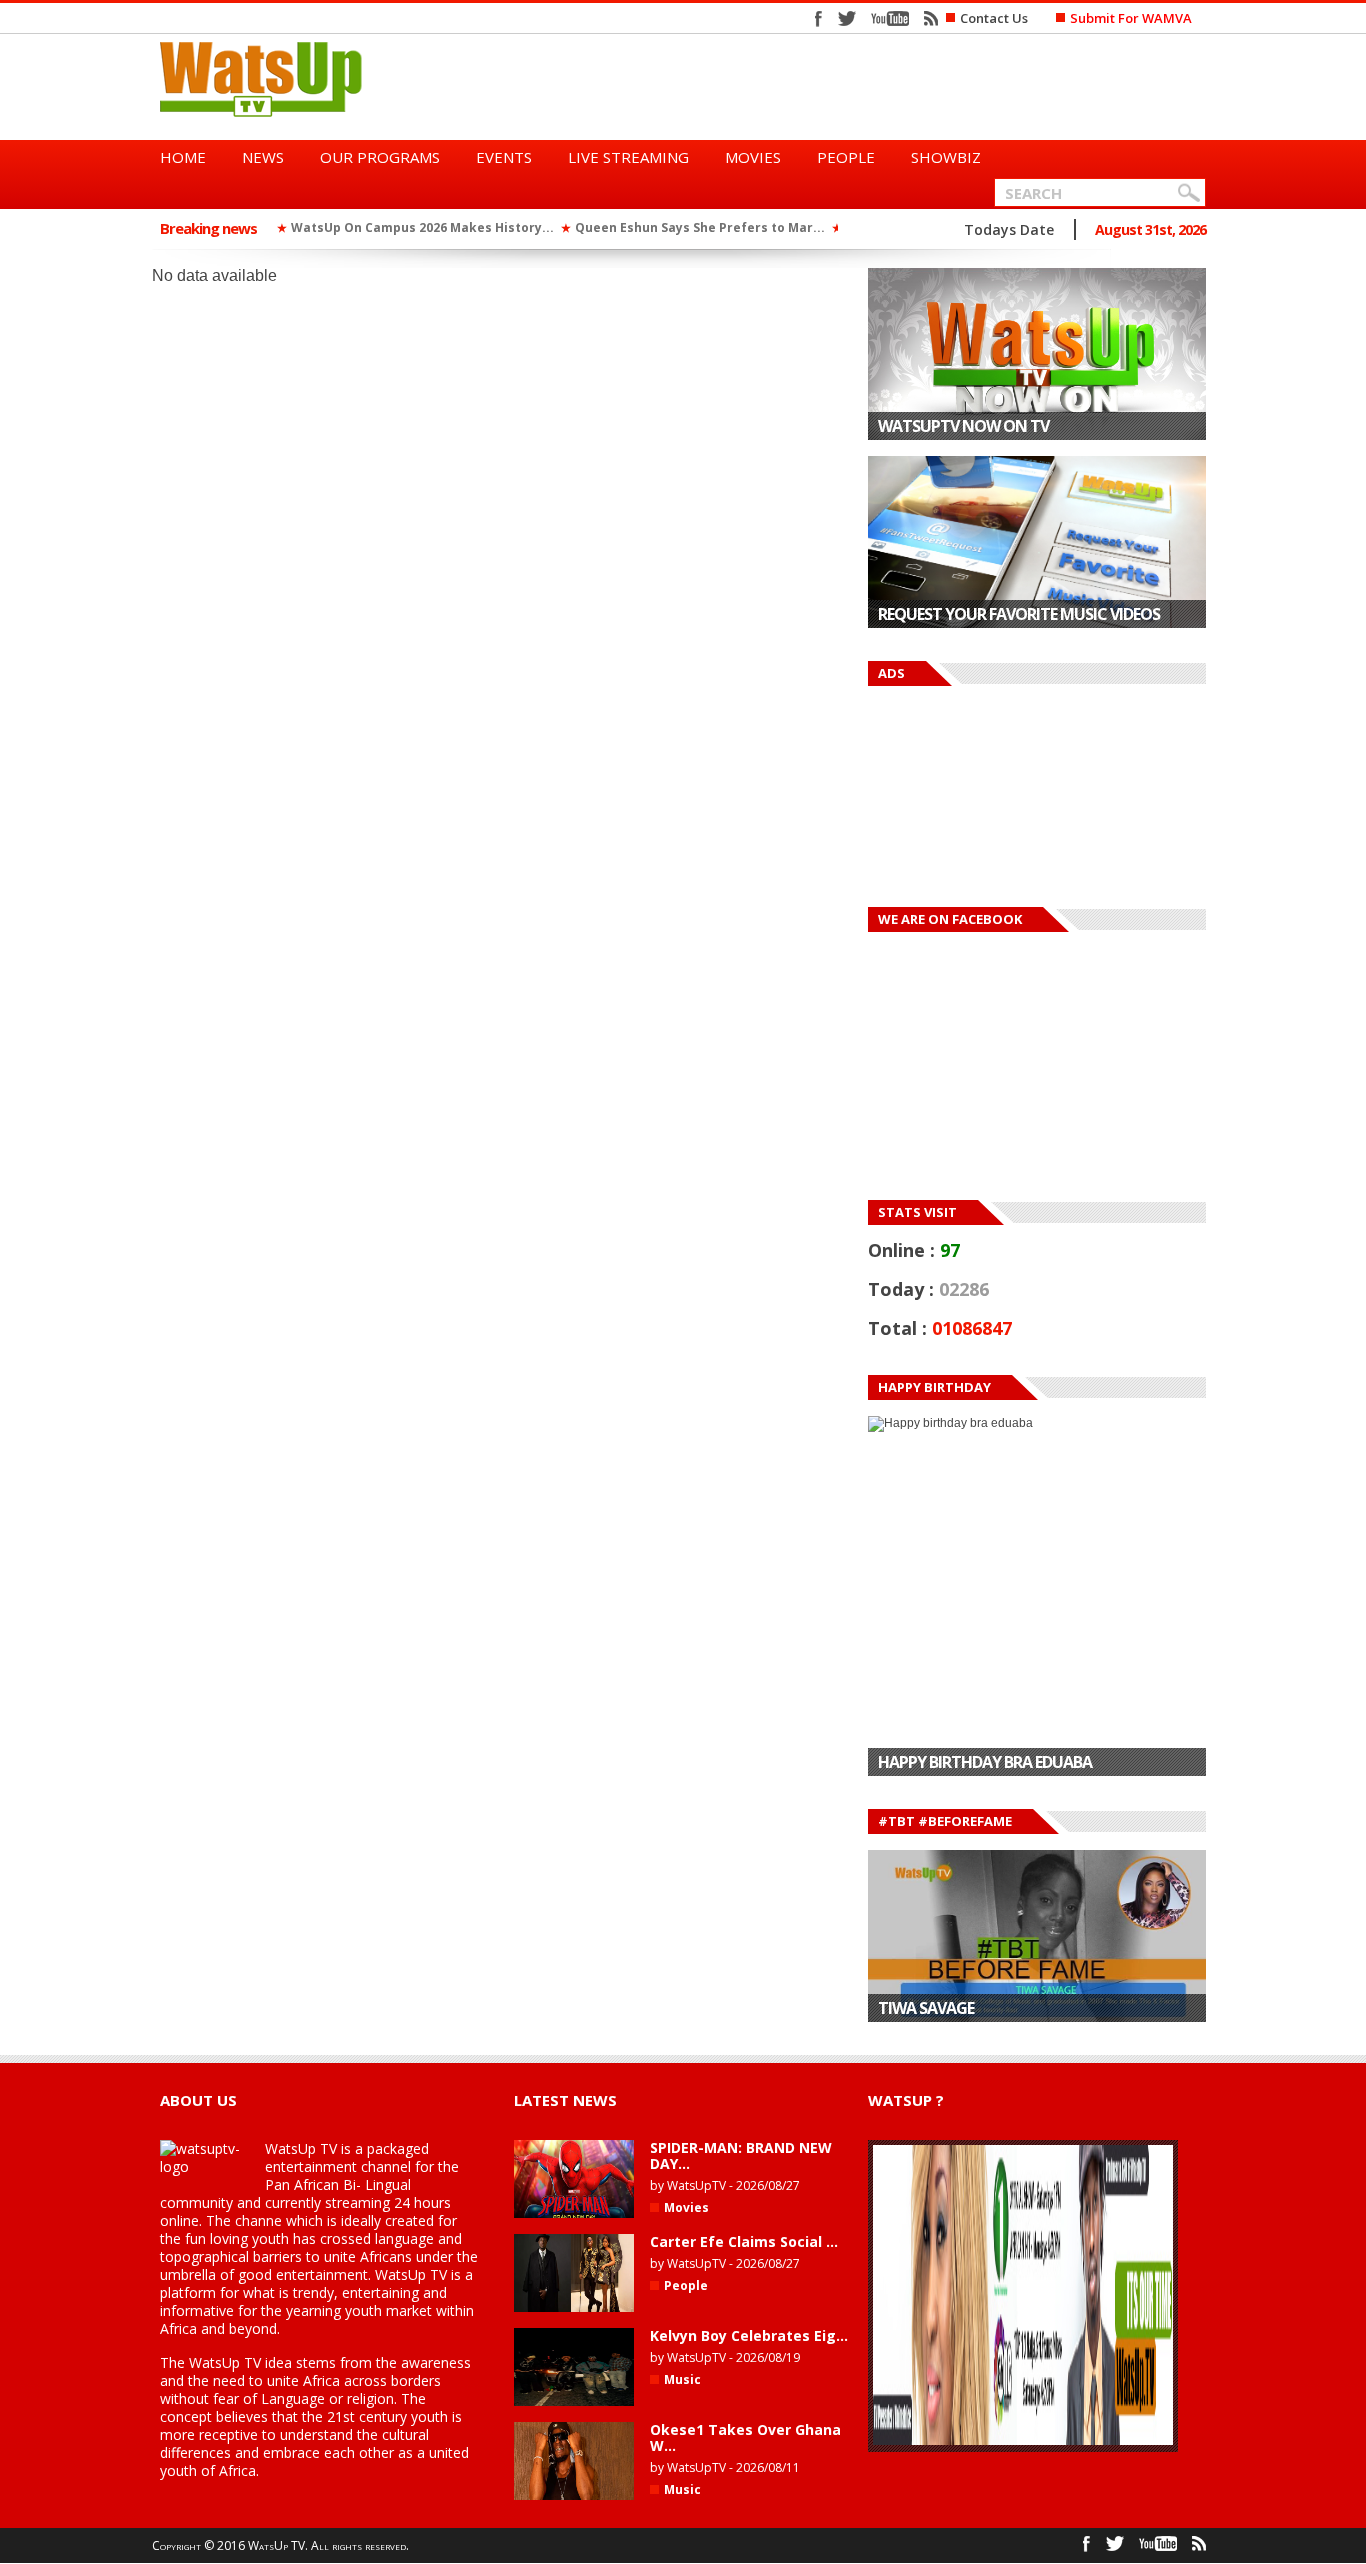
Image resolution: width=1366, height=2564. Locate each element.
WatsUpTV (696, 2185)
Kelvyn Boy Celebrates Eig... (749, 2335)
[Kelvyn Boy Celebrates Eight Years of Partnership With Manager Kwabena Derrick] (574, 2402)
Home (183, 157)
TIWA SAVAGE (926, 2008)
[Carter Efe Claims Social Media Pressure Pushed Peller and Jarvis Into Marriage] (574, 2308)
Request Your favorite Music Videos (1019, 614)
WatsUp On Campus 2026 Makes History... (422, 227)
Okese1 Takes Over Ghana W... (745, 2437)
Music (682, 2379)
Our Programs (380, 157)
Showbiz (946, 157)
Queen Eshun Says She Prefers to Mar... (700, 227)
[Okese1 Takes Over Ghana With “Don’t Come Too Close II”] (574, 2496)
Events (504, 157)
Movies (753, 157)
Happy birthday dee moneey (985, 1763)
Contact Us (994, 18)
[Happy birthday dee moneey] (1037, 1597)
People (846, 157)
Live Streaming (628, 157)
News (263, 157)
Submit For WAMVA (1131, 18)
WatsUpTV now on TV (963, 426)
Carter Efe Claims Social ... (744, 2241)
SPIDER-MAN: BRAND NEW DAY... (741, 2155)
